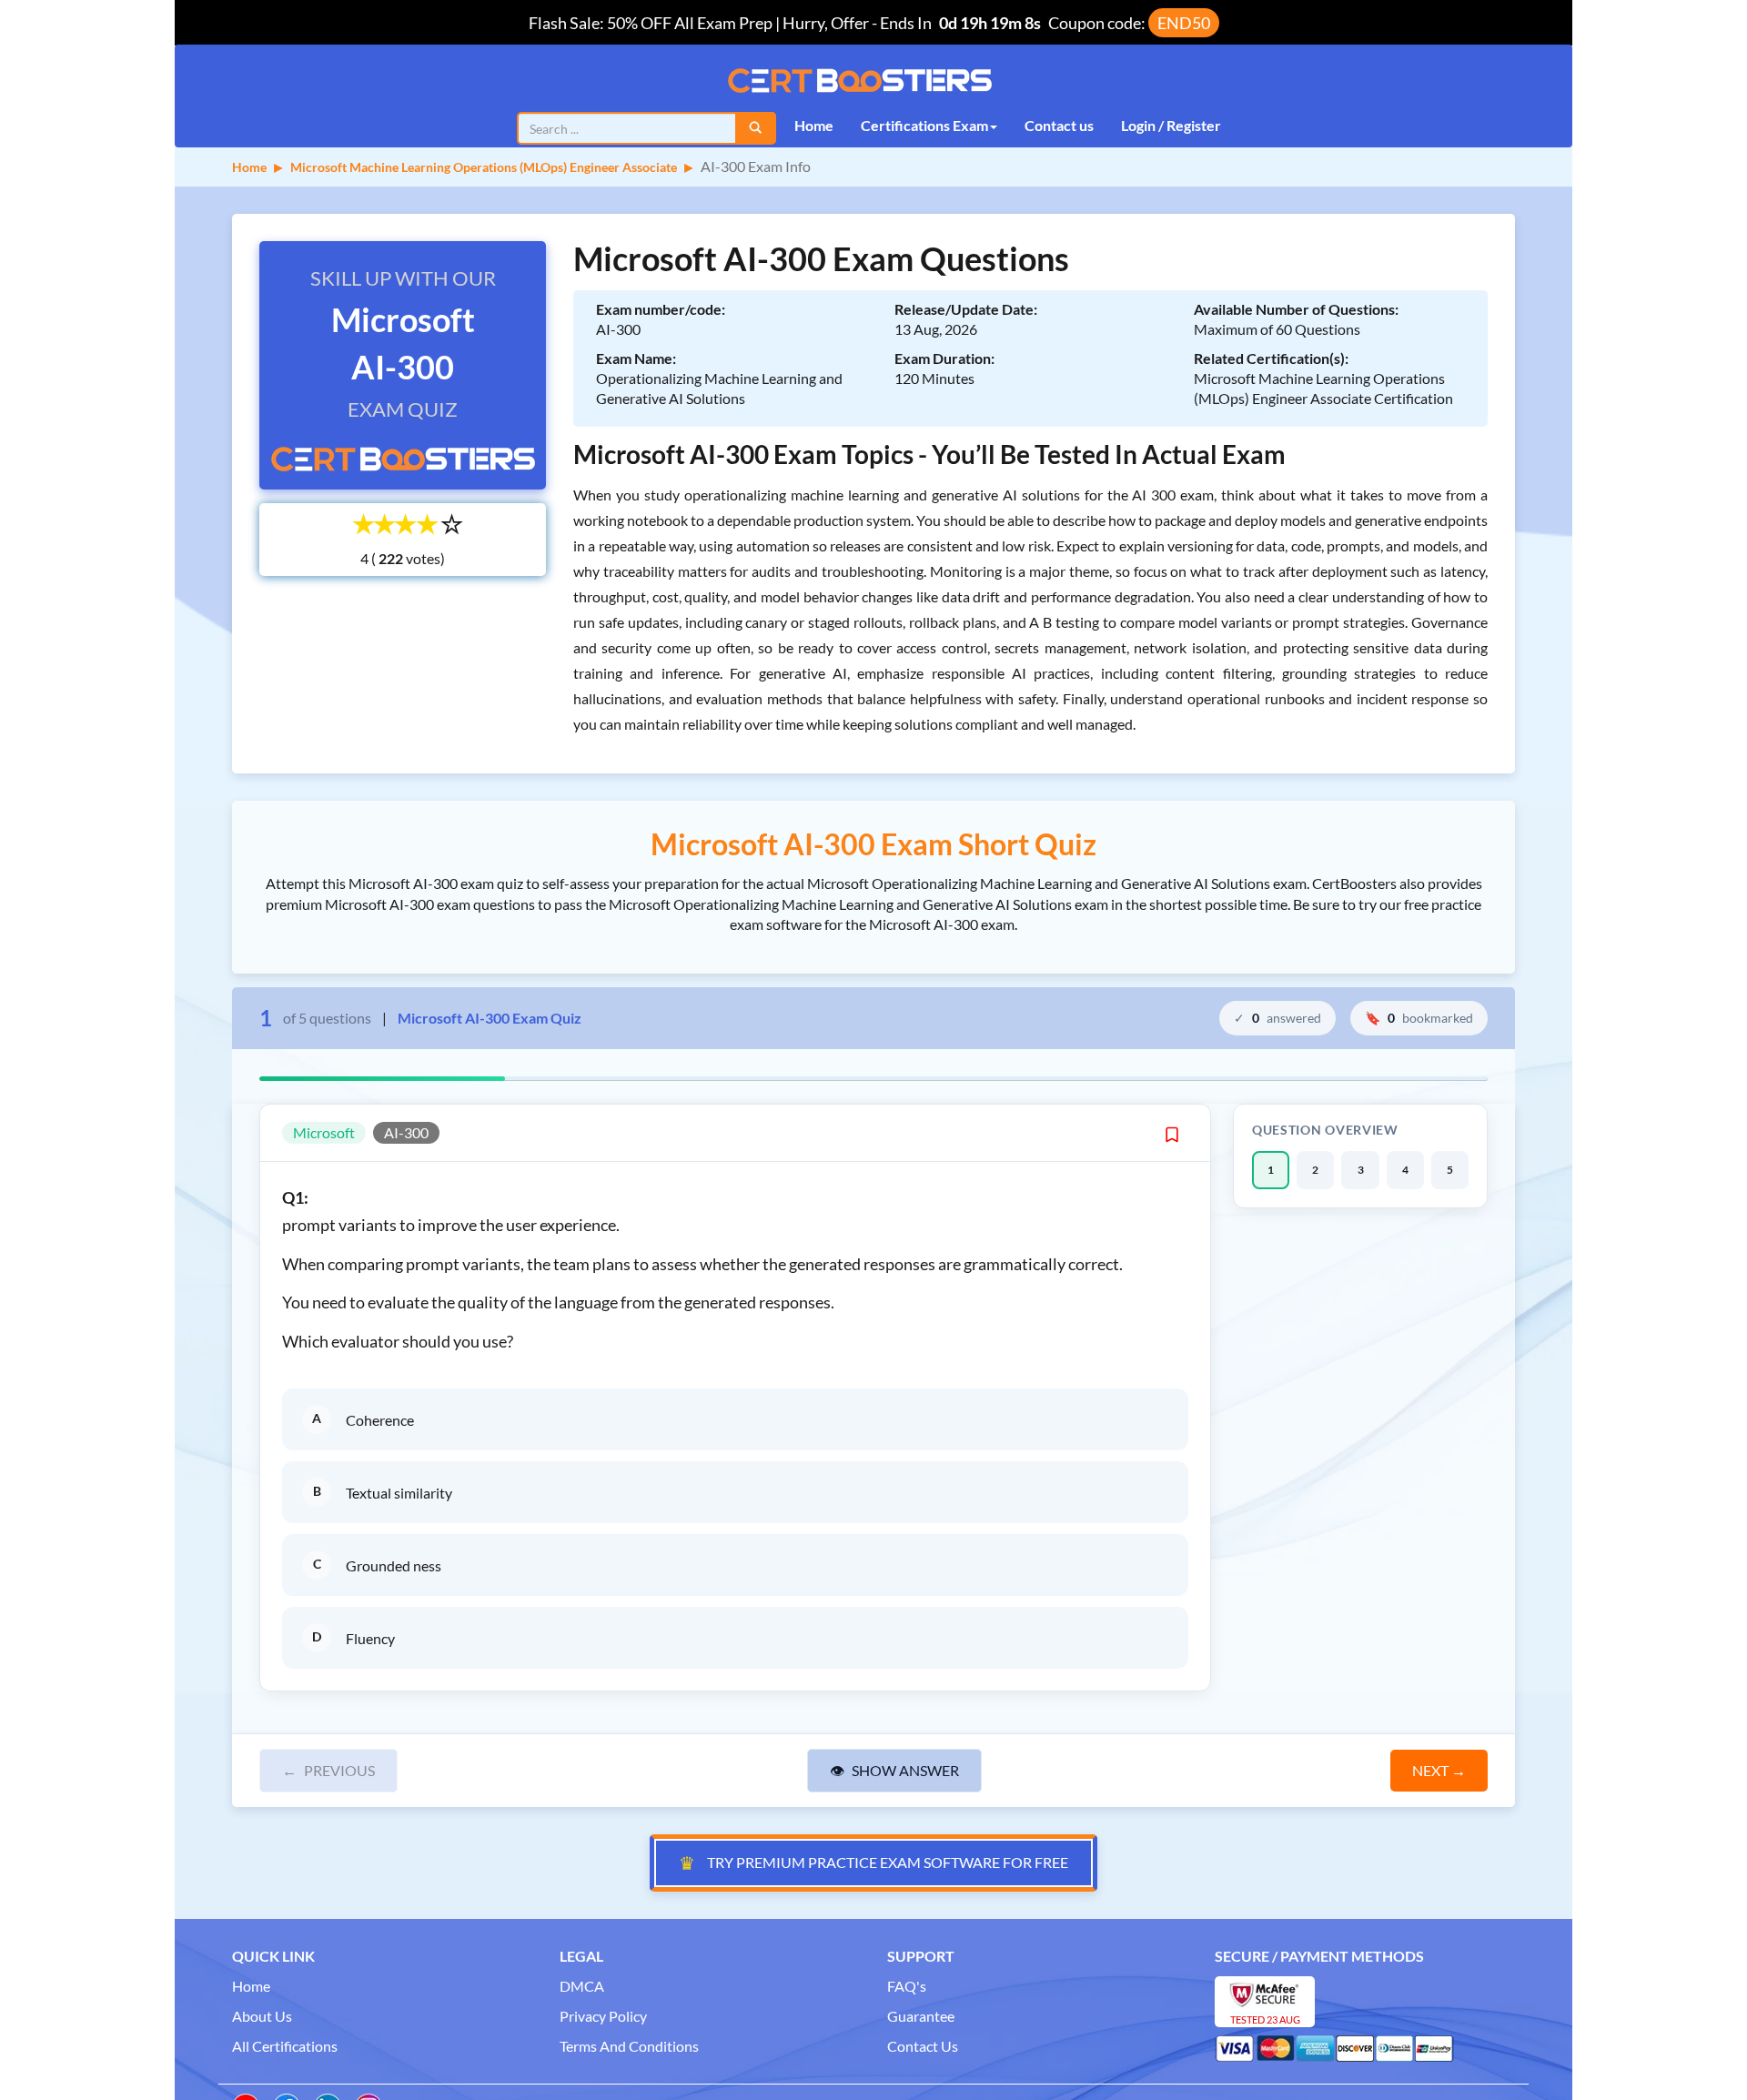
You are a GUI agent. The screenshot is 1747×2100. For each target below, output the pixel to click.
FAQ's (907, 1986)
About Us (262, 2016)
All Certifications (285, 2046)
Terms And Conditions (629, 2046)
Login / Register (1171, 125)
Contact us (1059, 125)
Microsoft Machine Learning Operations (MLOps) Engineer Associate (484, 167)
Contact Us (923, 2046)
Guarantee (921, 2016)
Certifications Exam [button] (924, 125)
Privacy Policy (603, 2016)
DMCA (582, 1986)
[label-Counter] (389, 559)
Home (814, 125)
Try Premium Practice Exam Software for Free (873, 1863)
